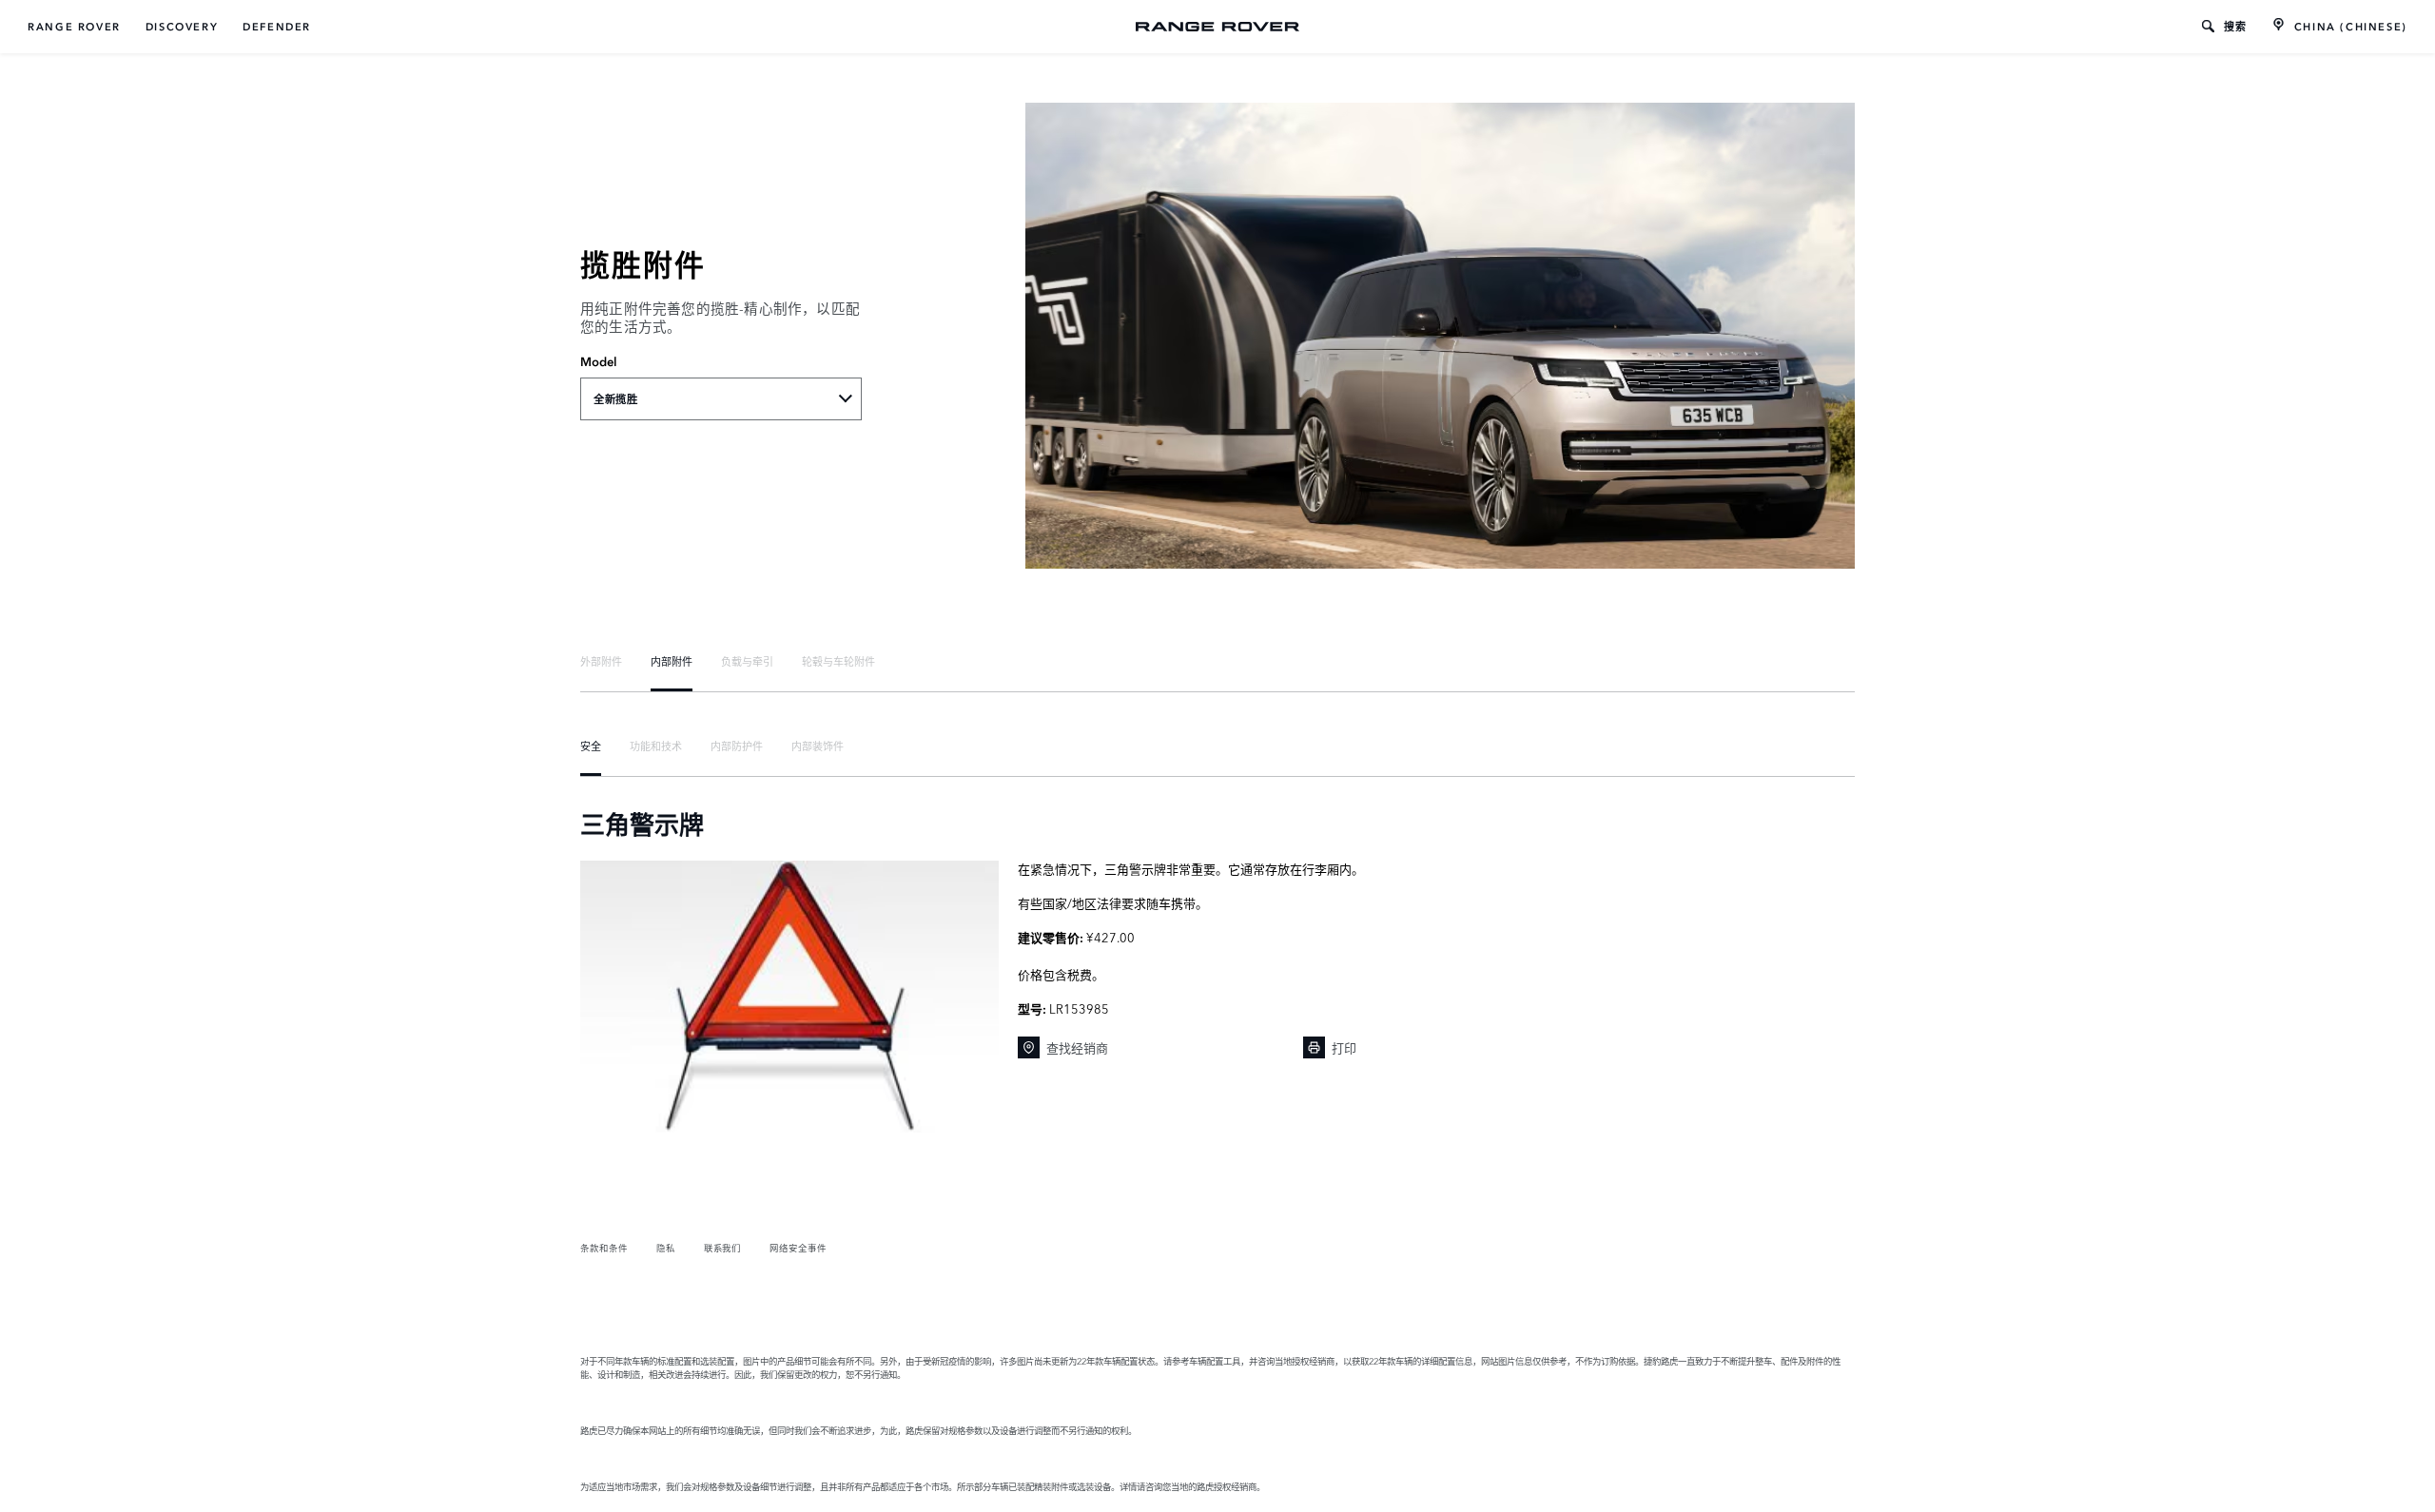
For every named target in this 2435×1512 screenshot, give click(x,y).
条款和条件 (604, 1247)
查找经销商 (1077, 1047)
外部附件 (601, 661)
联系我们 (723, 1247)
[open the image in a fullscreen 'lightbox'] (789, 997)
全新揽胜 (615, 399)
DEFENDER (277, 27)
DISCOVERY (182, 27)
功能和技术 (656, 746)
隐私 (666, 1247)
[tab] (601, 661)
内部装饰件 (818, 746)
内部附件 (672, 661)
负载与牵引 (747, 661)
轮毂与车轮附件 (838, 661)
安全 (591, 746)
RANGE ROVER (74, 27)
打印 (1344, 1047)
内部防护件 (737, 746)
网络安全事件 (798, 1247)
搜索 (2236, 27)
